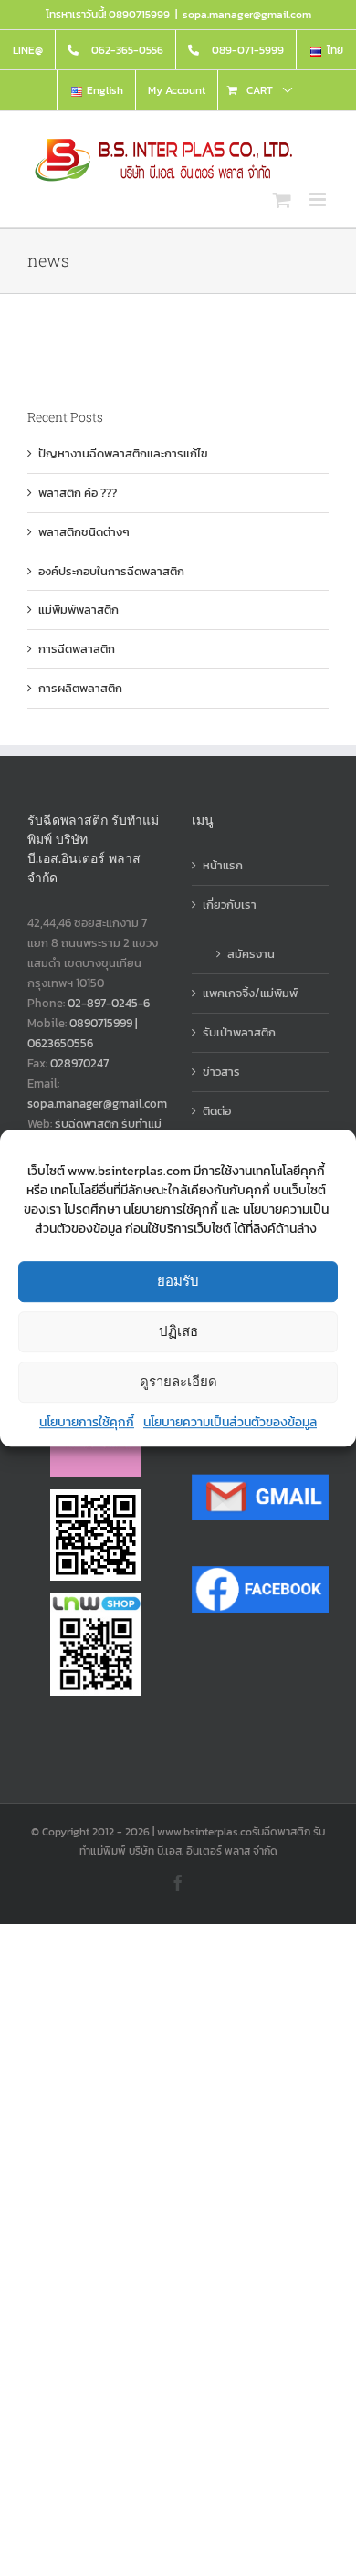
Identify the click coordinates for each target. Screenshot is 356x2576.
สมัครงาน (251, 954)
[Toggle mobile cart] (282, 200)
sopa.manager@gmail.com (247, 15)
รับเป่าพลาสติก (239, 1032)
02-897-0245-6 (109, 1003)
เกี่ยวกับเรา (230, 904)
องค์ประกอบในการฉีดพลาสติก (111, 571)
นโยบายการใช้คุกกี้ (87, 1422)
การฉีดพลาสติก (77, 649)
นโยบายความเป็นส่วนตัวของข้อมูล (230, 1422)
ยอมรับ (178, 1281)
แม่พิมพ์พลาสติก (79, 610)
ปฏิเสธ (178, 1331)
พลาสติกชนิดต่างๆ (84, 532)
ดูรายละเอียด (178, 1381)
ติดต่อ (217, 1111)
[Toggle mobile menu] (319, 200)
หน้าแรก (223, 865)
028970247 (79, 1063)
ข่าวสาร (221, 1072)
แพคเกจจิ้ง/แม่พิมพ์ (250, 993)
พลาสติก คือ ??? (78, 493)
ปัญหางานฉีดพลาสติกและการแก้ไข (123, 453)
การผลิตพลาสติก (80, 688)
